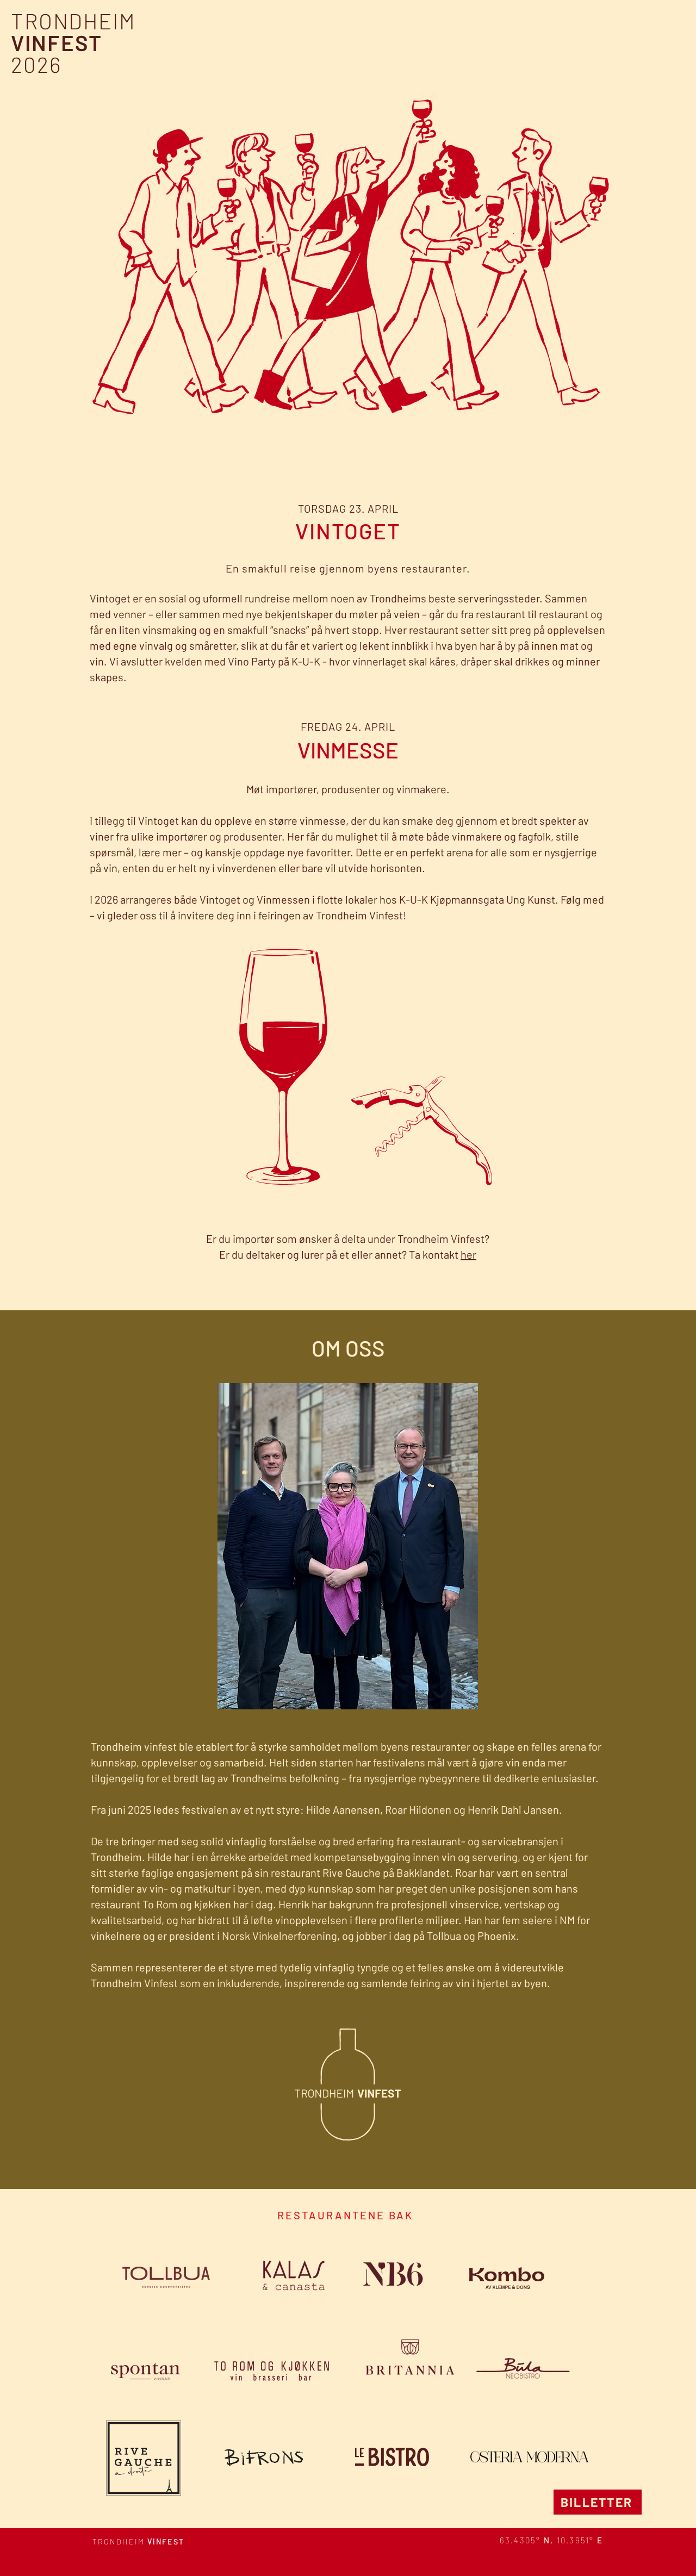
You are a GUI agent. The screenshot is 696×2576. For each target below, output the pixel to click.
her (468, 1254)
